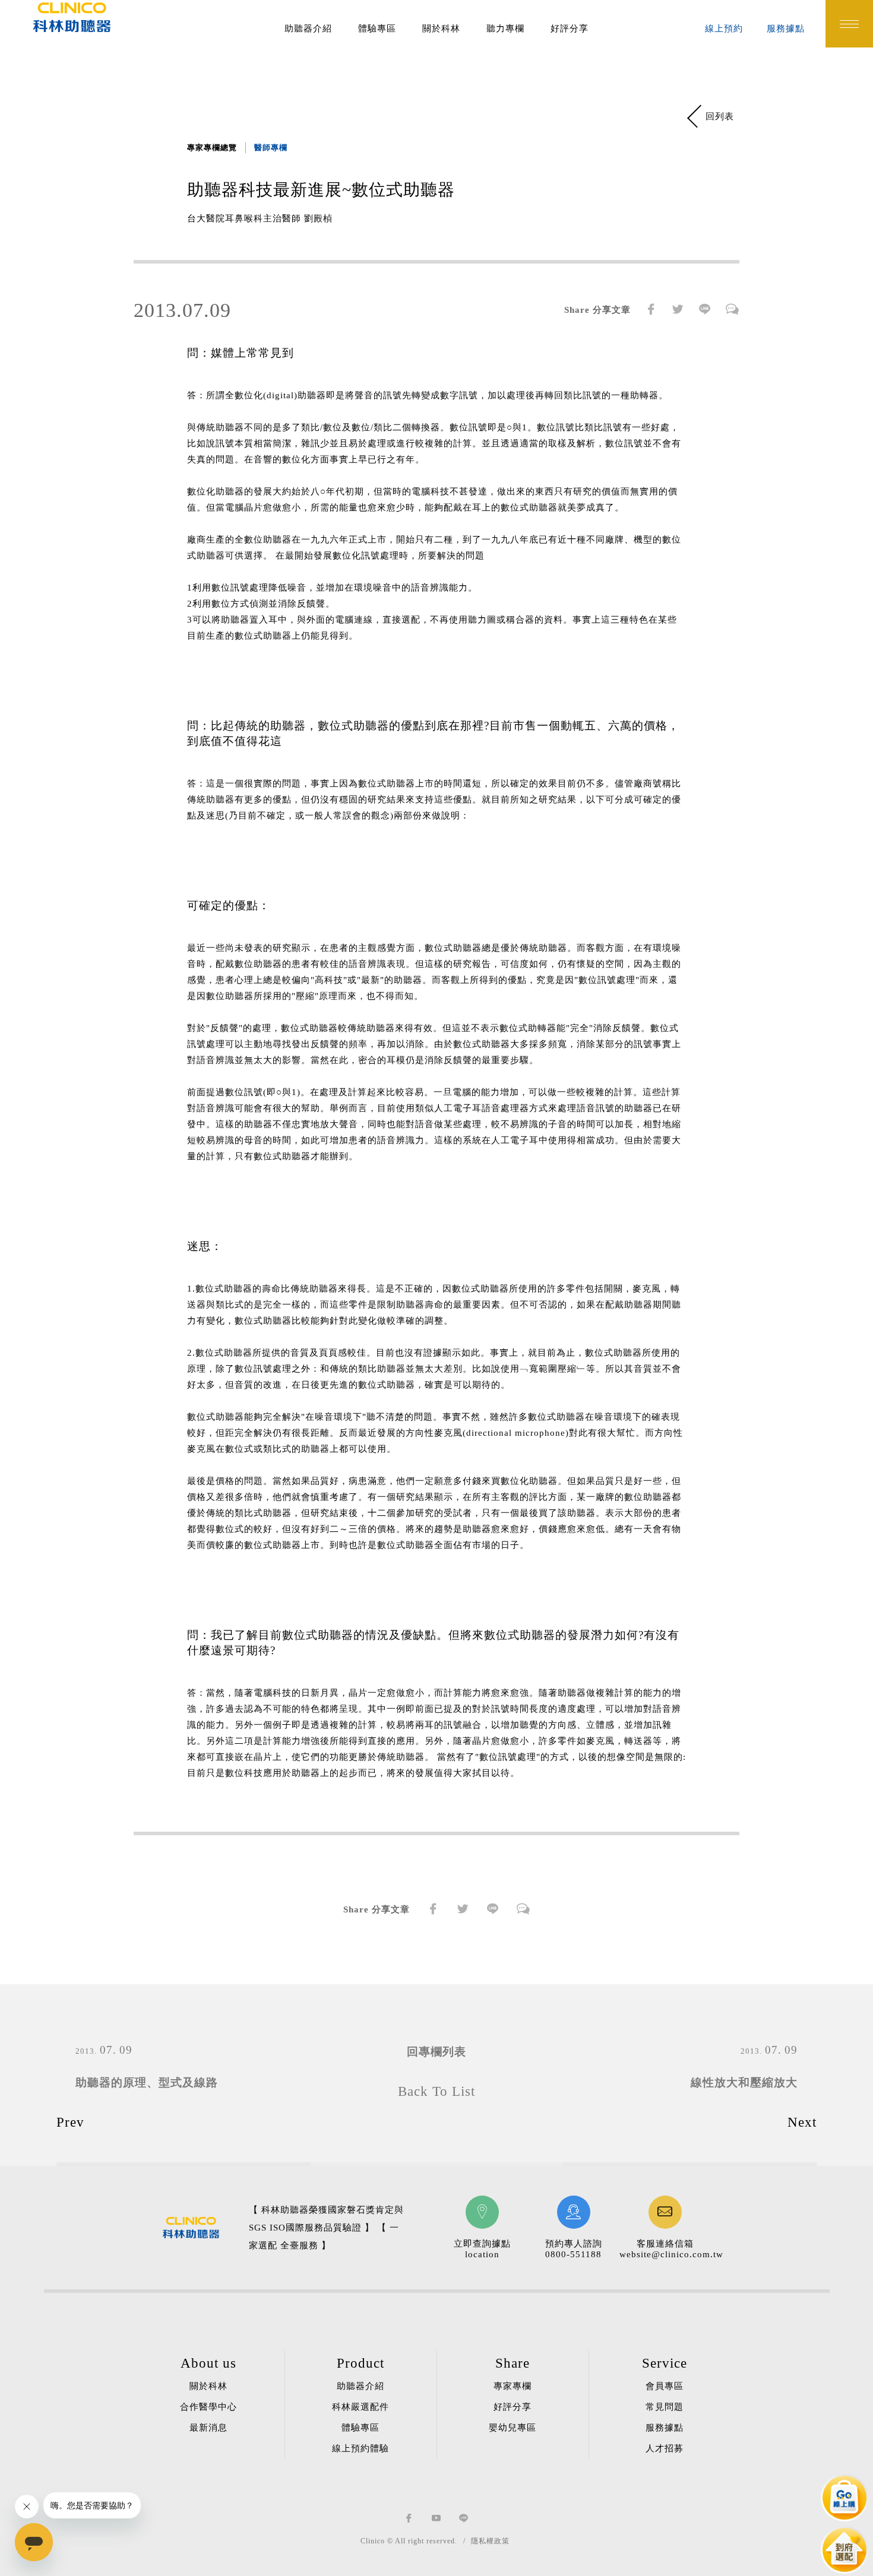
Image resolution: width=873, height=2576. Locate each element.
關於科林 (441, 28)
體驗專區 (377, 28)
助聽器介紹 (308, 28)
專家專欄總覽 (212, 147)
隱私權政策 (490, 2541)
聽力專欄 (505, 28)
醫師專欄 (271, 147)
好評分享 (570, 28)
